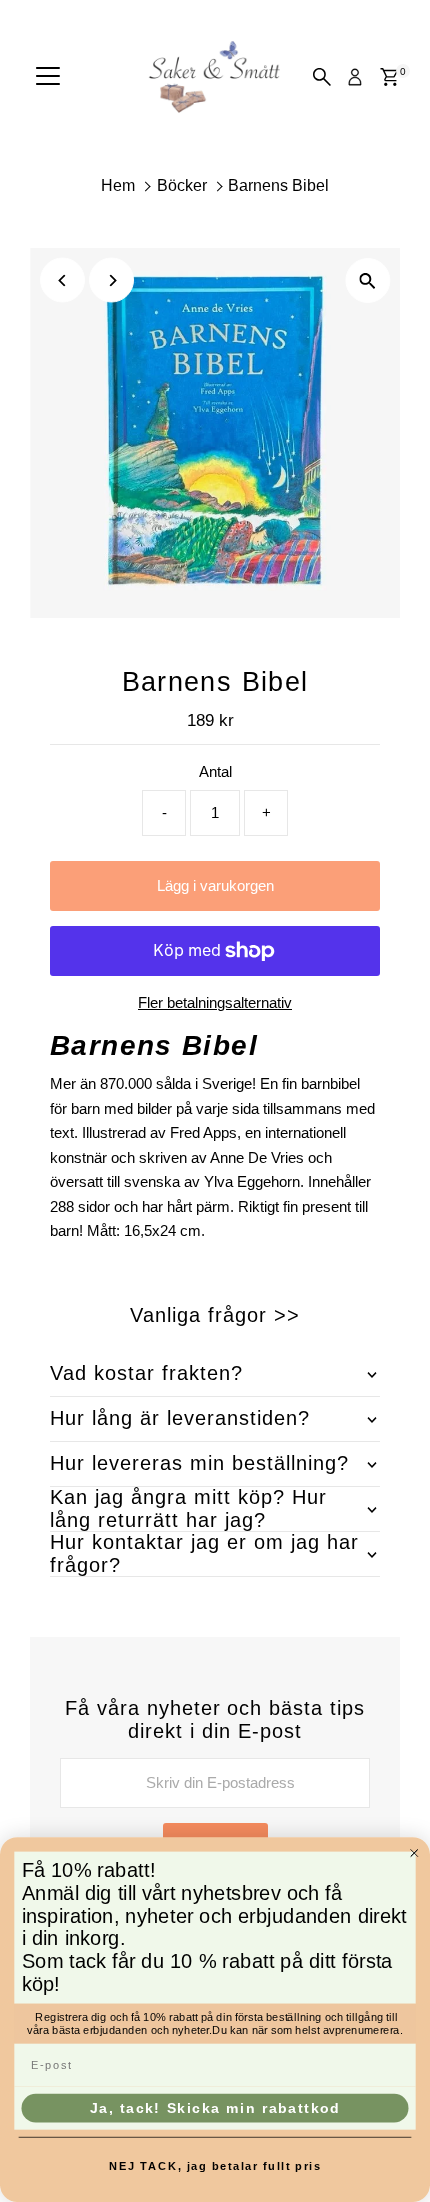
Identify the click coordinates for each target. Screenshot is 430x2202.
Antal (215, 771)
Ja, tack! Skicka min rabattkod (215, 2108)
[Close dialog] (414, 1852)
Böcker (182, 185)
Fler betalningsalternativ (215, 1002)
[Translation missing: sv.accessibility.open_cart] (389, 77)
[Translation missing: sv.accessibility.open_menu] (48, 77)
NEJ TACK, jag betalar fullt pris (215, 2166)
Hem (118, 185)
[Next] (111, 280)
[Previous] (62, 280)
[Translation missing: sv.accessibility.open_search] (322, 77)
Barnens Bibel (278, 185)
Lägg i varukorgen (215, 885)
